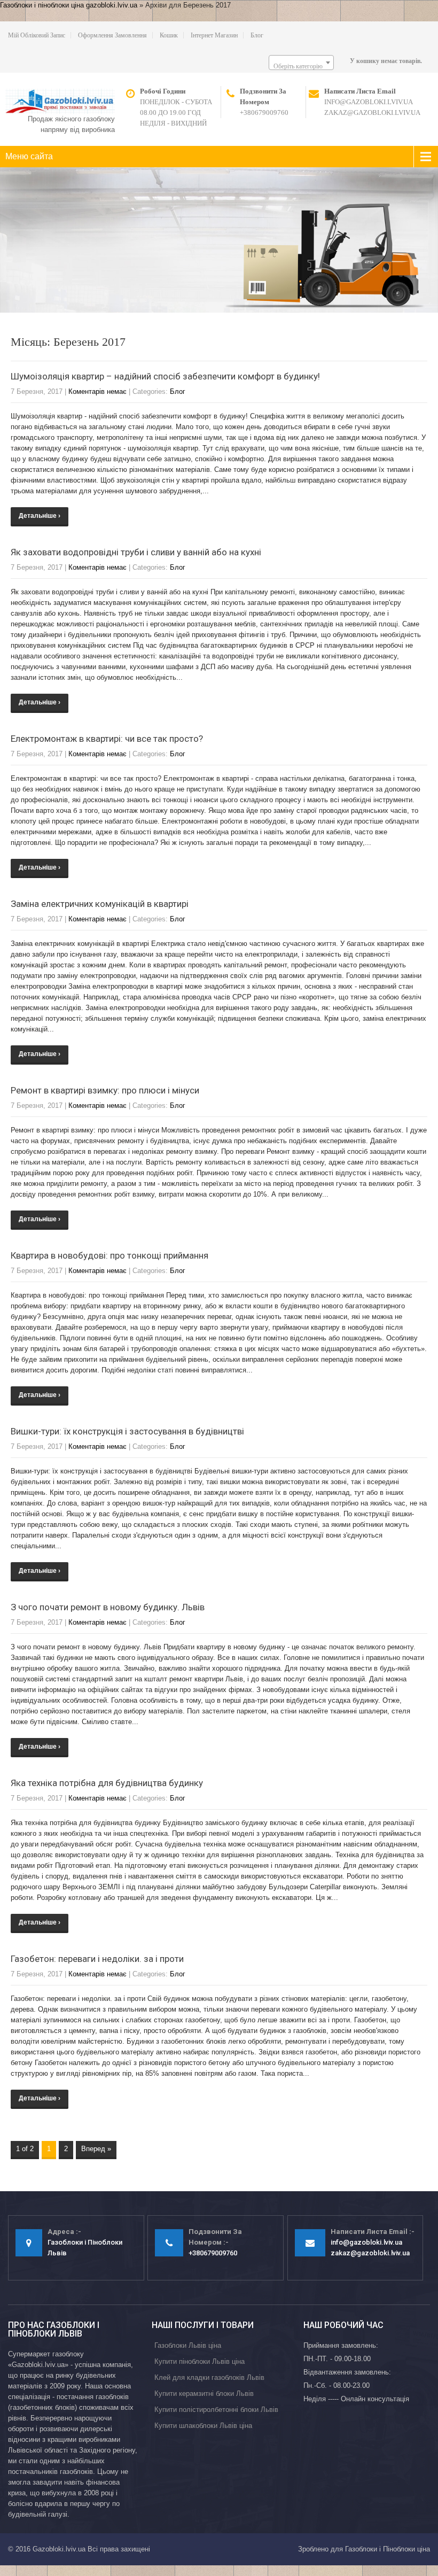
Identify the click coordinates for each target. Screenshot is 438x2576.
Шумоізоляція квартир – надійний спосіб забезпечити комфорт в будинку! (165, 376)
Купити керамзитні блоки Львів (204, 2393)
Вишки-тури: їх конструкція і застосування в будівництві (127, 1431)
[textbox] (301, 66)
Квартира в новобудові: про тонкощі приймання (109, 1255)
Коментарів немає (97, 391)
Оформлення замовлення (112, 35)
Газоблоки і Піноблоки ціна (388, 2549)
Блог (257, 35)
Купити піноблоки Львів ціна (200, 2361)
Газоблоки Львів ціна (188, 2345)
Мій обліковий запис (37, 35)
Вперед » (96, 2149)
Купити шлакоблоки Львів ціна (203, 2426)
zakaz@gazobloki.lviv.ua (372, 112)
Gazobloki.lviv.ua (59, 2549)
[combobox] (301, 63)
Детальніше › (40, 516)
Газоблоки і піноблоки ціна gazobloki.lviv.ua (69, 5)
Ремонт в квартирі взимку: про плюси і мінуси (105, 1090)
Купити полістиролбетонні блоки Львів (216, 2410)
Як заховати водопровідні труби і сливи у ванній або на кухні (136, 552)
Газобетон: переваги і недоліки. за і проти (97, 1959)
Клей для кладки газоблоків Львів (209, 2377)
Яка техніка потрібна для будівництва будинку (107, 1783)
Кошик (169, 35)
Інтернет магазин (214, 35)
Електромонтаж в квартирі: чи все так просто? (107, 739)
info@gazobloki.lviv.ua (369, 102)
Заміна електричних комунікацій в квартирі (100, 904)
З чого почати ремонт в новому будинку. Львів (108, 1607)
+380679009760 (264, 112)
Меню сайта (29, 156)
